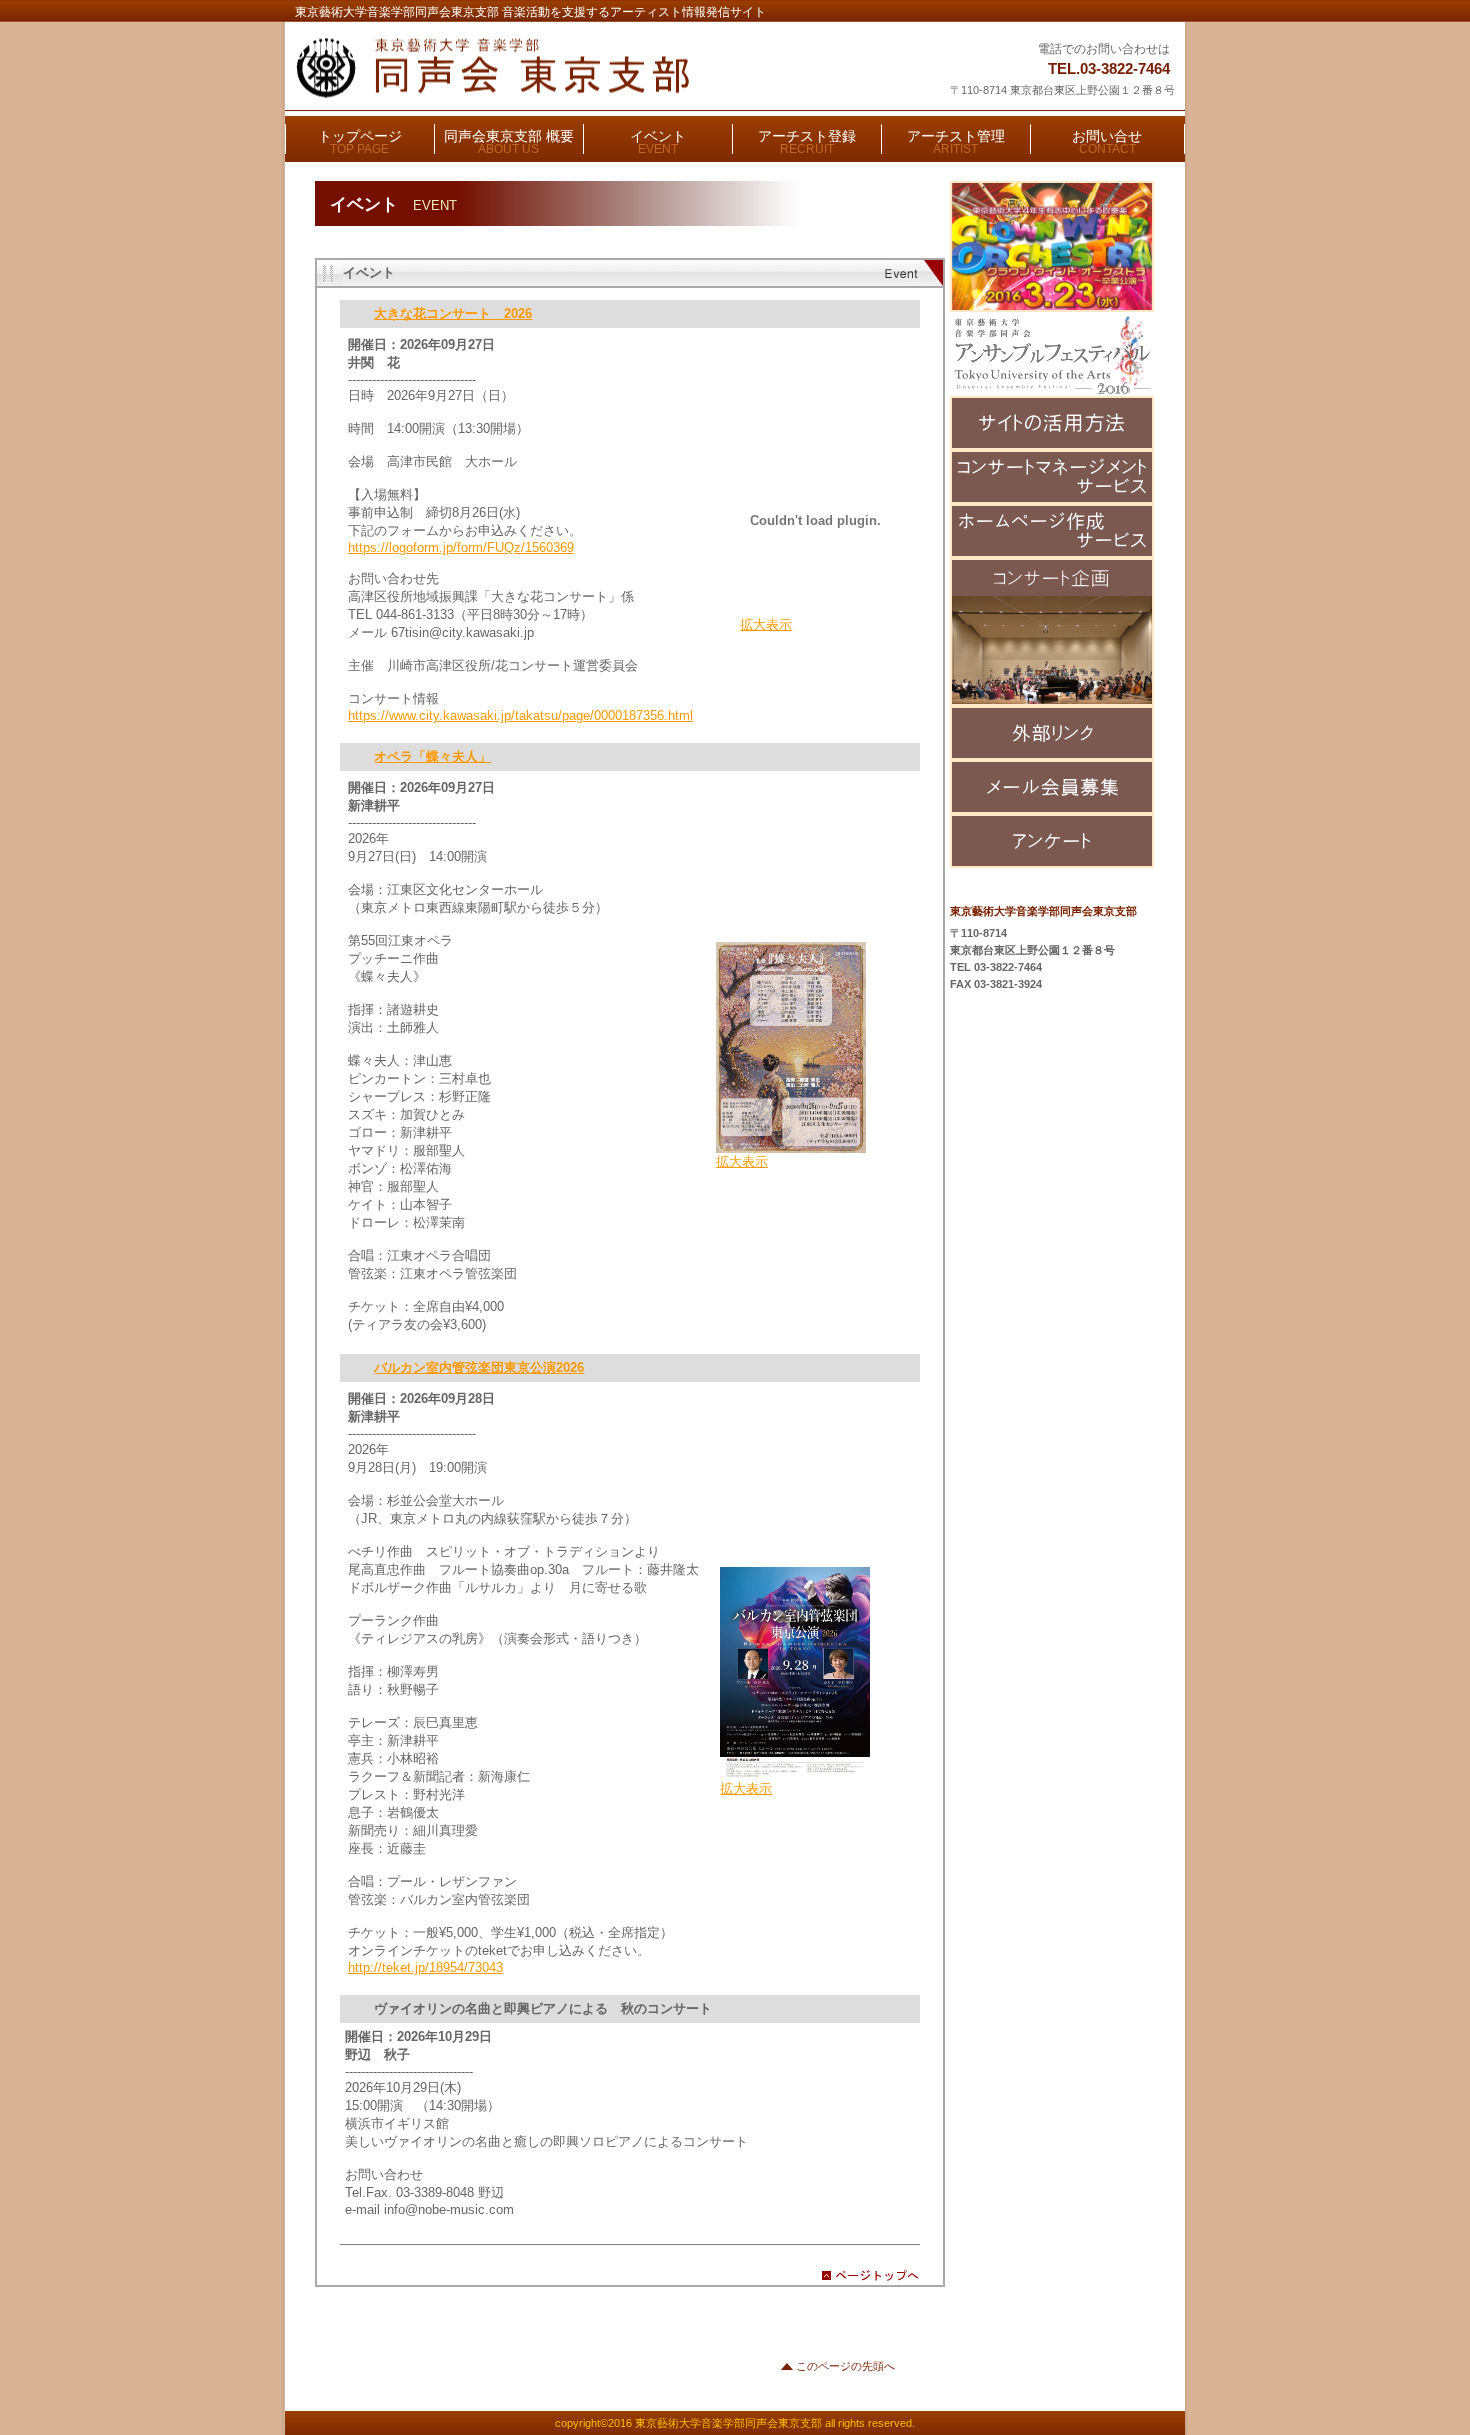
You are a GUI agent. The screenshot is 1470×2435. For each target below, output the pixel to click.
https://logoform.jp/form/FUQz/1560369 (461, 547)
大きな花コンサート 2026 (453, 313)
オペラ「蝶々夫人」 (432, 756)
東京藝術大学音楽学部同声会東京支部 (542, 68)
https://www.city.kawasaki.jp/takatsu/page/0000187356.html (520, 715)
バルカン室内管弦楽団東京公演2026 (479, 1367)
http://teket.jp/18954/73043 (425, 1967)
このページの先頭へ (845, 2366)
